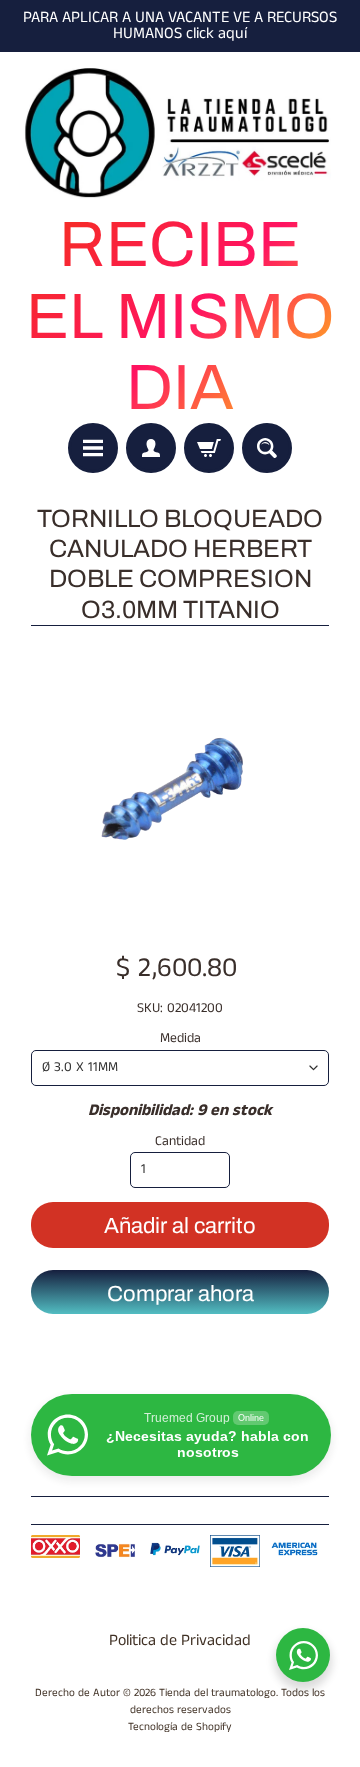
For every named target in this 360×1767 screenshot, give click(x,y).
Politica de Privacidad (180, 1640)
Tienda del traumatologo (217, 1693)
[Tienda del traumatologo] (180, 133)
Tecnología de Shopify (180, 1727)
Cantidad (180, 1141)
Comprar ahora (180, 1294)
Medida (180, 1038)
